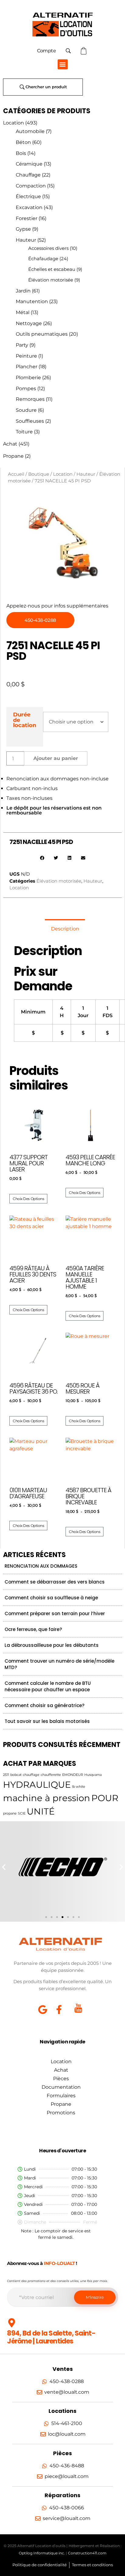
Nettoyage (29, 323)
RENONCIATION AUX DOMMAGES (41, 1566)
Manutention (32, 301)
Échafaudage (43, 259)
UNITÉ (41, 1811)
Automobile (30, 131)
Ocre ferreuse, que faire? (33, 1629)
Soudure (26, 410)
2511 (6, 1775)
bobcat (16, 1775)
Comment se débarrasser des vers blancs (55, 1582)
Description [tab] (65, 929)
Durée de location (25, 720)
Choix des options (28, 1199)
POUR (105, 1798)
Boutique (39, 474)
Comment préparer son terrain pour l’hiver (55, 1613)
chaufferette (51, 1775)
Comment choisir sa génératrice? (44, 1705)
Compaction (31, 186)
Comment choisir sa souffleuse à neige (51, 1598)
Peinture (26, 356)
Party (22, 345)
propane (10, 1813)
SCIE (22, 1813)
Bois (21, 153)
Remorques (30, 399)
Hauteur (26, 240)
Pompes (26, 388)
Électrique (28, 196)
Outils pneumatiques (42, 334)
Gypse (23, 229)
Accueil (16, 474)
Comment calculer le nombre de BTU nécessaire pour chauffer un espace (48, 1686)
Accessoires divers (48, 248)
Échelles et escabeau (52, 269)
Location (14, 123)
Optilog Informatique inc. (42, 2553)
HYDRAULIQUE (37, 1785)
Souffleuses (30, 421)
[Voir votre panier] (84, 51)
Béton (23, 142)
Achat (10, 444)
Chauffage (28, 175)
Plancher (27, 367)
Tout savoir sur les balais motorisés (47, 1721)
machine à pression (47, 1798)
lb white (79, 1787)
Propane (13, 456)
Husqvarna (93, 1775)
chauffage (31, 1775)
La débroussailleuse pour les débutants (52, 1645)
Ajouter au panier (56, 758)
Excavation (29, 207)
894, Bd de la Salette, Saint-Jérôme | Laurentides (51, 2337)
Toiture (24, 432)
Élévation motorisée (51, 280)
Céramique (29, 164)
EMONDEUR (73, 1775)
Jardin (23, 291)
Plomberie (28, 378)
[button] (63, 64)
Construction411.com (87, 2553)
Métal (23, 312)
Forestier (27, 218)
